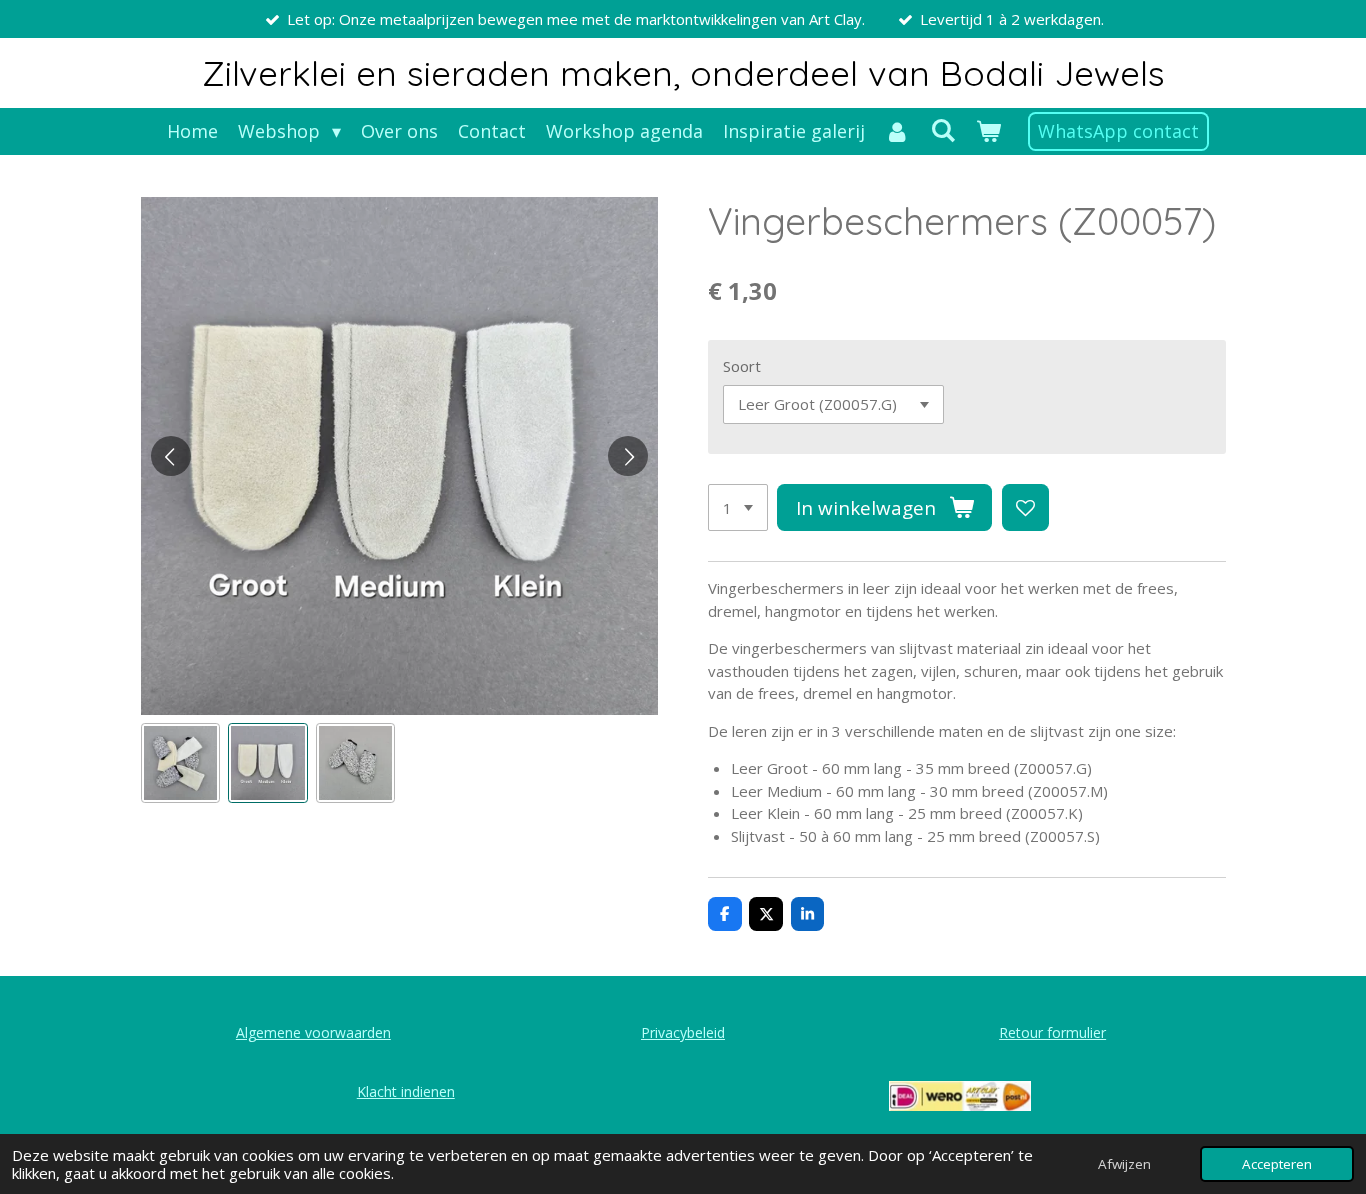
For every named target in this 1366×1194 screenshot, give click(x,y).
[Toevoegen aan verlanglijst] (1025, 507)
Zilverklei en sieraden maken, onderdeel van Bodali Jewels (683, 73)
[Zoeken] (942, 130)
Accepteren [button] (1277, 1164)
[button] (181, 763)
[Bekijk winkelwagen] (987, 131)
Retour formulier (1052, 1032)
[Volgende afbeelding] (628, 456)
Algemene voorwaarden (313, 1032)
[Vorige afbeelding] (171, 456)
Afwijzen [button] (1124, 1164)
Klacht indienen (406, 1091)
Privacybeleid (683, 1032)
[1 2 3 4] (738, 507)
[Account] (897, 131)
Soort (742, 366)
